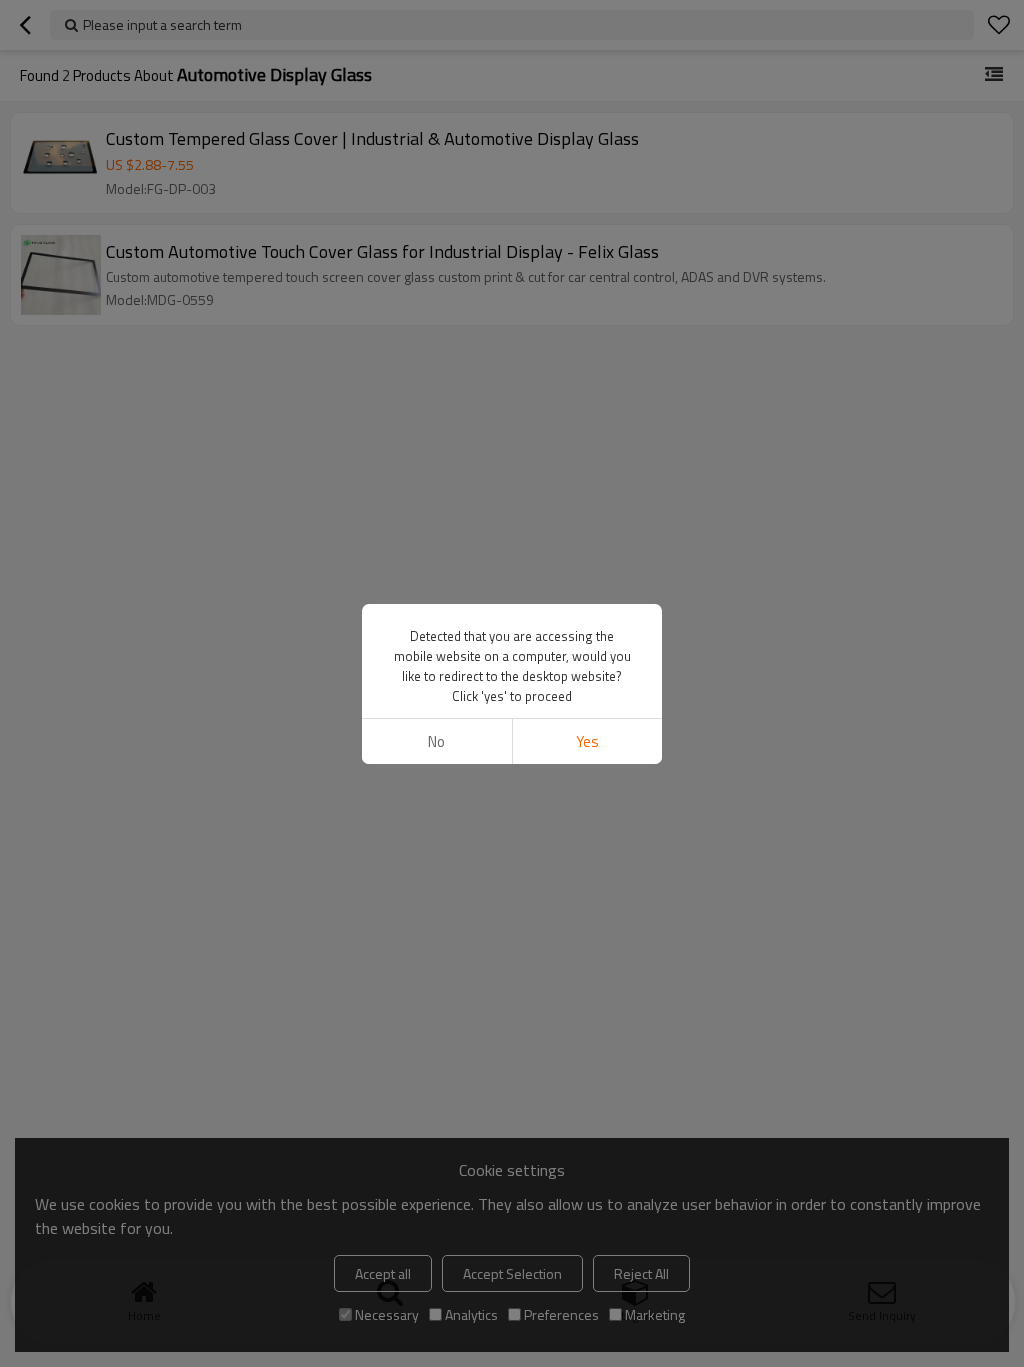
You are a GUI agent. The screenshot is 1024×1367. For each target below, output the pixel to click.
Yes (587, 741)
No (436, 741)
